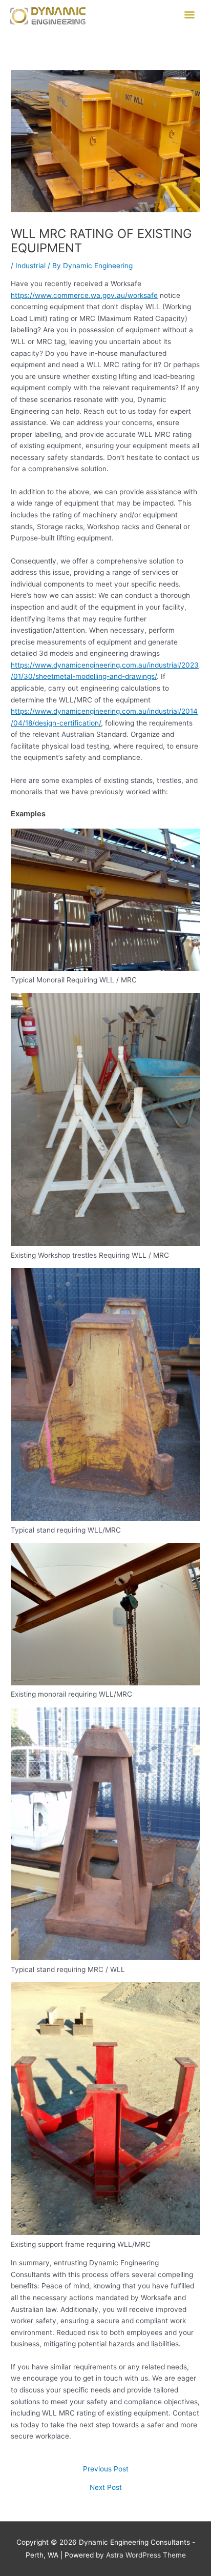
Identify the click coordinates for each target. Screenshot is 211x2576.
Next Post (106, 2488)
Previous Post (106, 2469)
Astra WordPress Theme (146, 2555)
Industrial (30, 266)
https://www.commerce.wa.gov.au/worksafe (84, 295)
